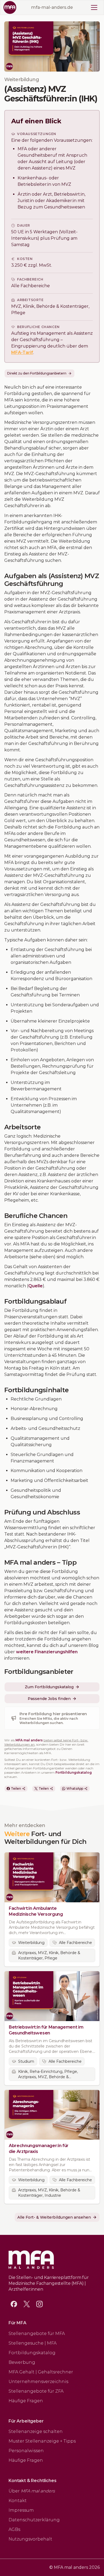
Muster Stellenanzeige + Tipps (42, 2441)
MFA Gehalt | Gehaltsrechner (41, 2372)
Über (32, 2491)
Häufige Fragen (26, 2401)
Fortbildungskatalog (74, 1772)
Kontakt (18, 2501)
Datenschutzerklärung (34, 2520)
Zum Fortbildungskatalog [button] (49, 1687)
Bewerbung (22, 2362)
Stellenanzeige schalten (36, 2431)
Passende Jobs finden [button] (49, 1699)
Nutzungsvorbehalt (30, 2539)
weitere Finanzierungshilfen (47, 1652)
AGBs (14, 2529)
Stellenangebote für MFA (37, 2334)
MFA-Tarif (22, 352)
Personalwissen (26, 2451)
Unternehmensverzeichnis (38, 2382)
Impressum (21, 2510)
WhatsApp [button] (75, 1788)
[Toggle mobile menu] (94, 7)
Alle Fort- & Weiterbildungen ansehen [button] (54, 2217)
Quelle (35, 1286)
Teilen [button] (16, 1788)
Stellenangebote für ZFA (36, 2391)
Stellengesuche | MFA (33, 2343)
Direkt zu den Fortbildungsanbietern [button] (37, 373)
